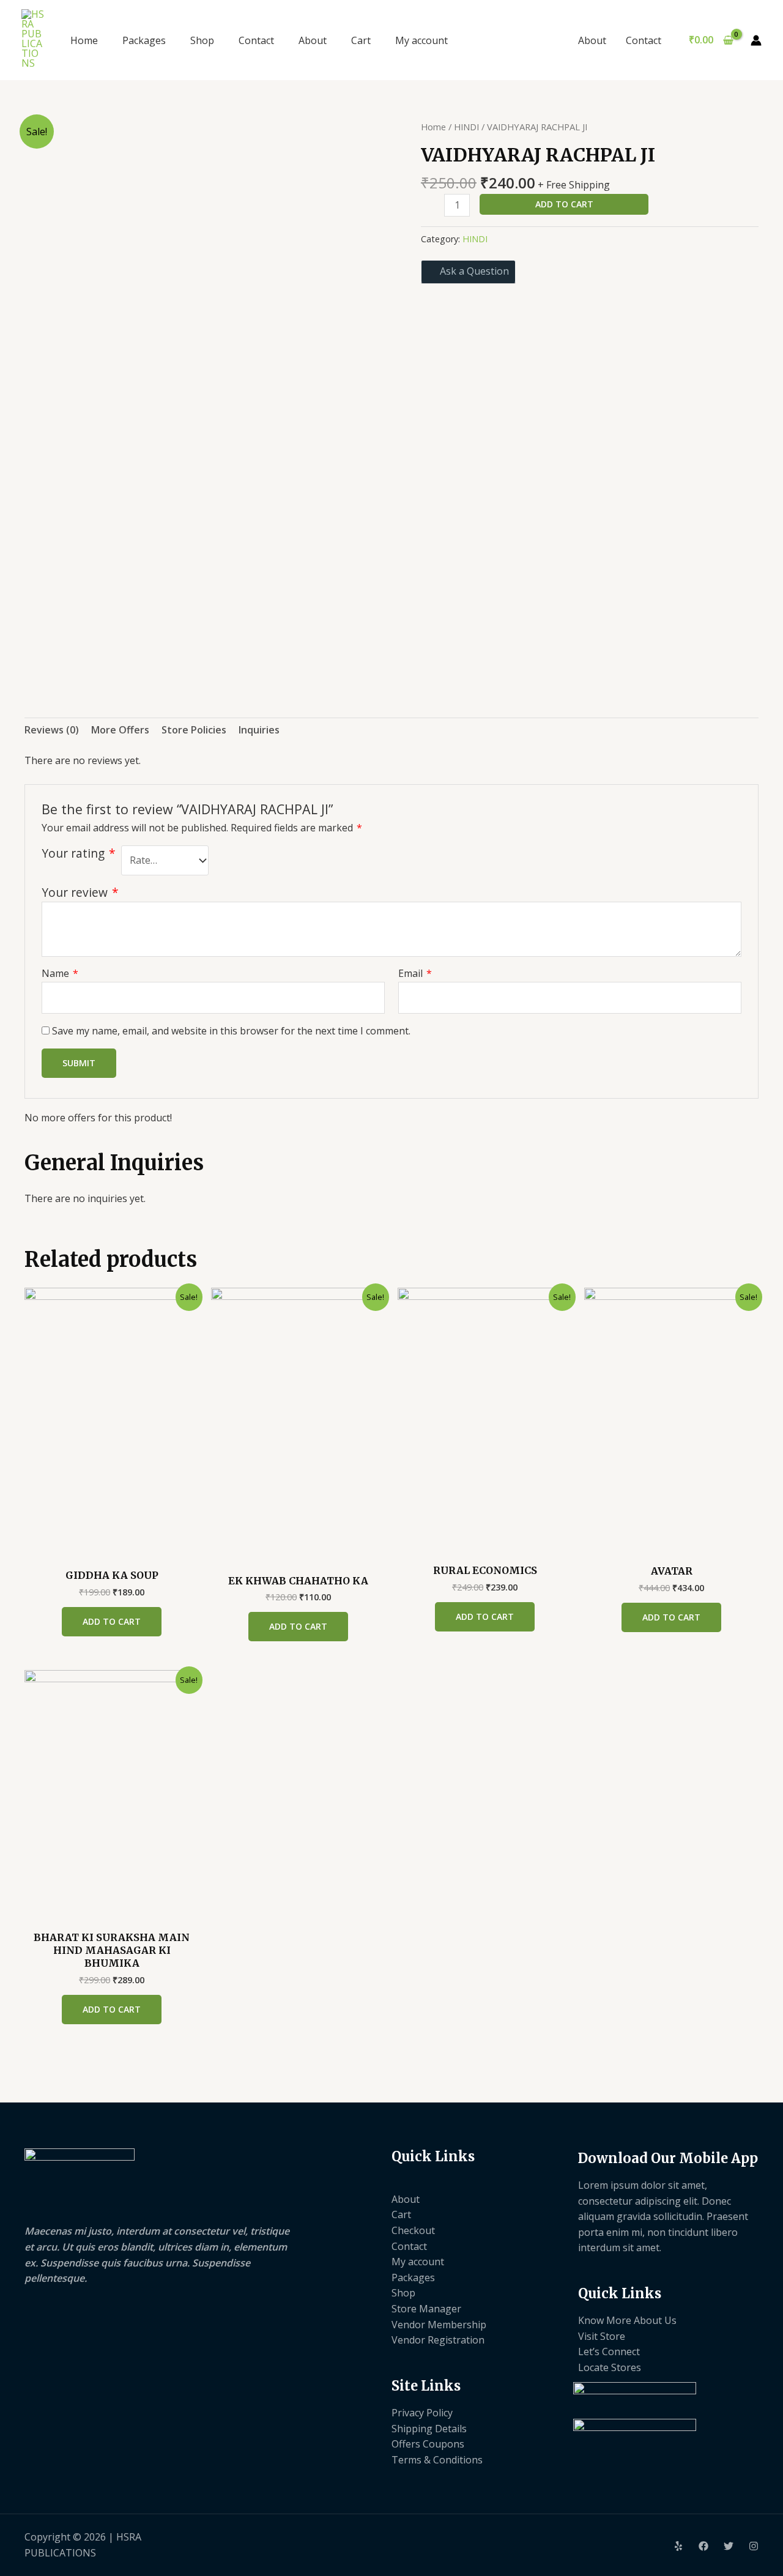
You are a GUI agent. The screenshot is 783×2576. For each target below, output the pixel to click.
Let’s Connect (609, 2351)
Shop (202, 40)
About (313, 40)
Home (84, 40)
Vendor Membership (439, 2325)
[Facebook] (703, 2546)
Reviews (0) (52, 730)
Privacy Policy (422, 2413)
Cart (361, 40)
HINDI (466, 127)
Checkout (413, 2230)
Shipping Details (429, 2429)
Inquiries (259, 730)
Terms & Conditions (437, 2460)
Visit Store (602, 2336)
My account (421, 40)
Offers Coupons (428, 2444)
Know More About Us (627, 2320)
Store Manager (426, 2309)
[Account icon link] (756, 40)
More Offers (120, 730)
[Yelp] (678, 2546)
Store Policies (194, 730)
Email (415, 973)
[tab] (52, 730)
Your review (80, 892)
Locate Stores (610, 2367)
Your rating (79, 853)
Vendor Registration (438, 2340)
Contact (256, 40)
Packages (144, 40)
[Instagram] (754, 2546)
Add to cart (564, 204)
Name (60, 973)
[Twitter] (729, 2546)
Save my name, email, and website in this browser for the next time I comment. (231, 1031)
